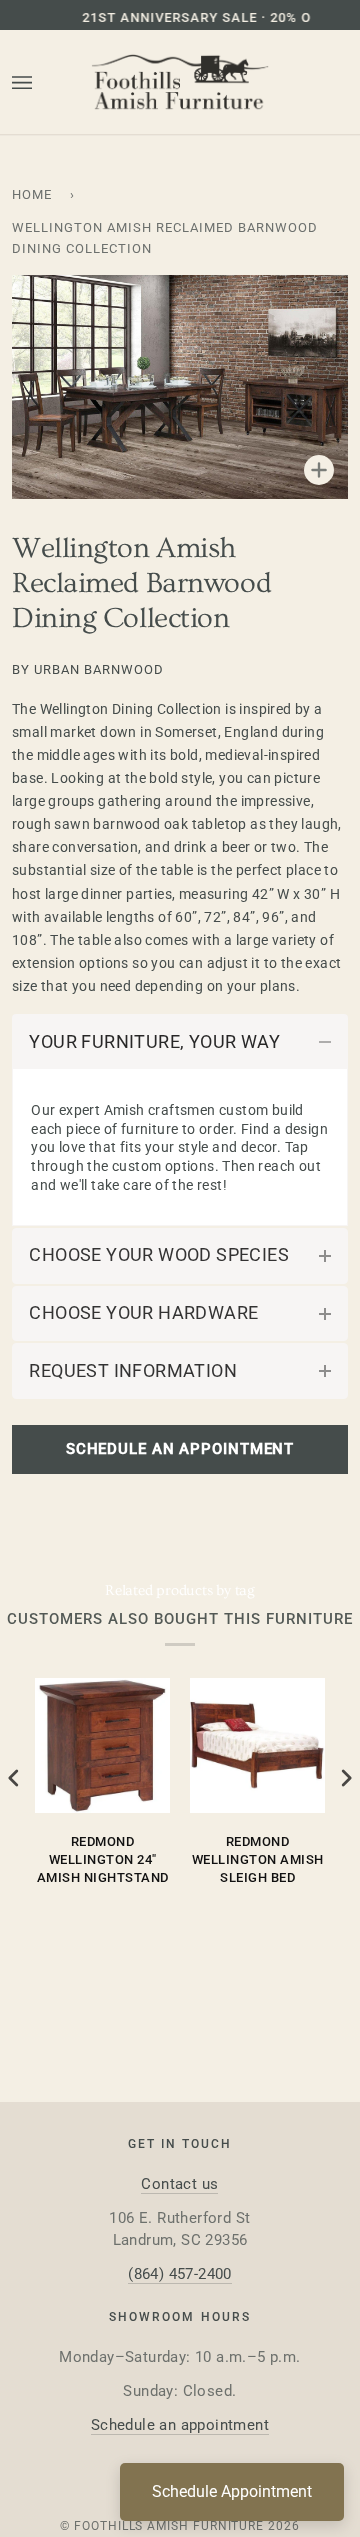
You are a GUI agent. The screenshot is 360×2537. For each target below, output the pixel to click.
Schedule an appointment (180, 2425)
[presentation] (14, 1778)
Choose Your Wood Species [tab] (159, 1254)
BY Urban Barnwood (88, 669)
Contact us (179, 2184)
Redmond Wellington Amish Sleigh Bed (258, 1859)
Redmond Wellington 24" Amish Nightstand (103, 1859)
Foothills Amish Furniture (169, 2526)
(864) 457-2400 (180, 2274)
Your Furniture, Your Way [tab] (154, 1041)
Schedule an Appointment (180, 1449)
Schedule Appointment (232, 2491)
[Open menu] (42, 83)
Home (32, 194)
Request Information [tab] (133, 1370)
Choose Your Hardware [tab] (143, 1312)
